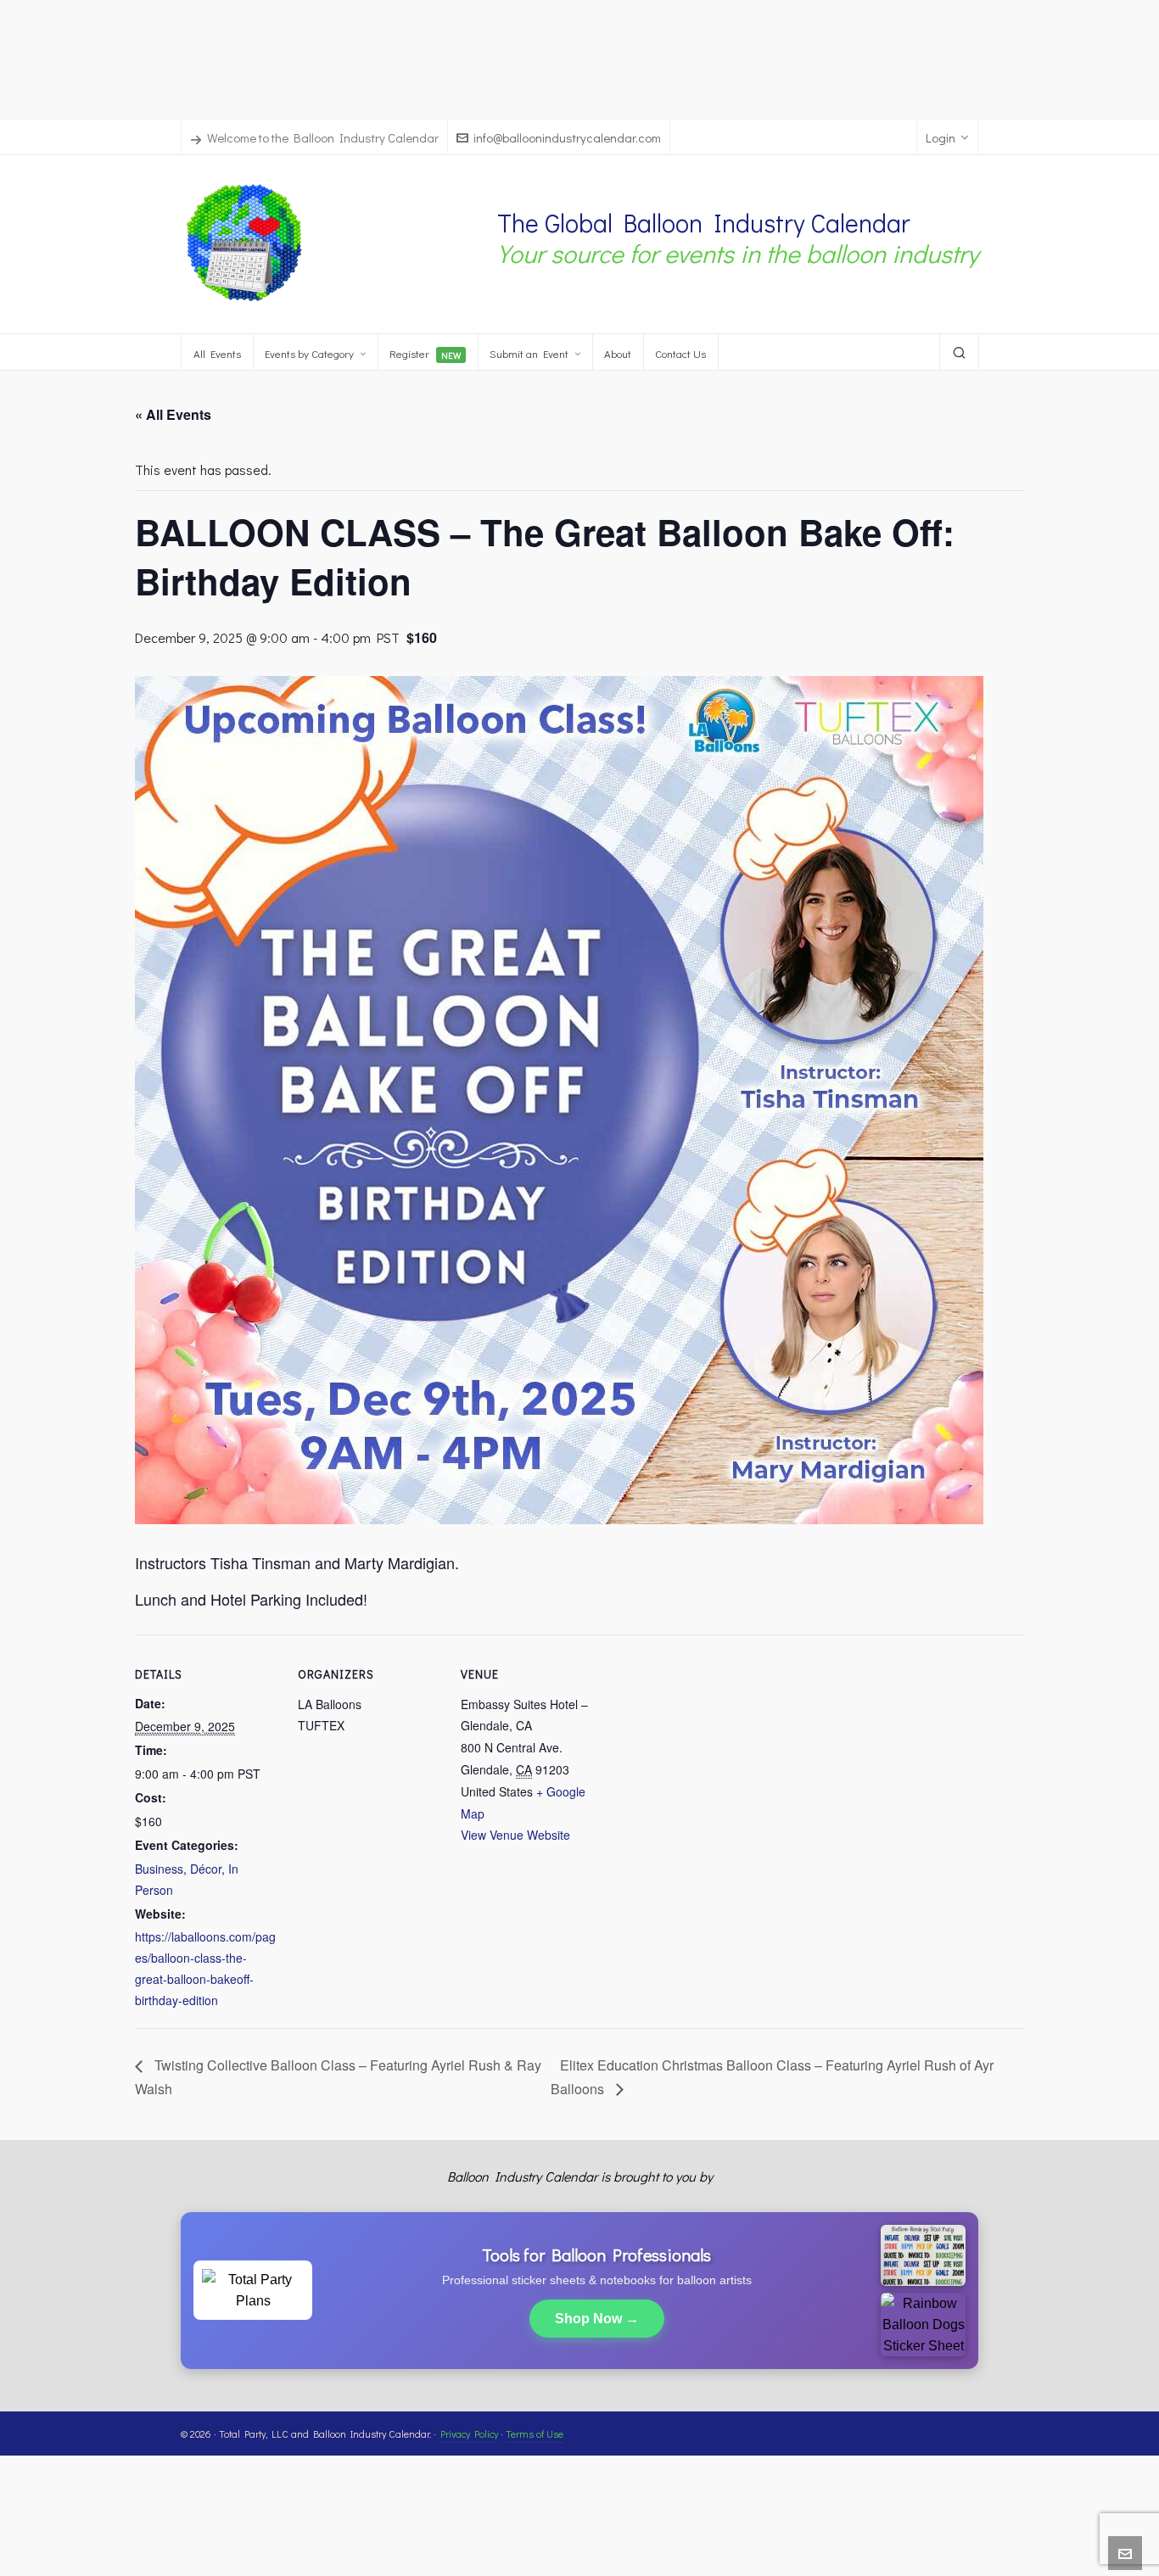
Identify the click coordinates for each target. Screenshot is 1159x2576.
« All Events (173, 414)
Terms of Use (535, 2434)
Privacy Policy (469, 2434)
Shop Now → (597, 2319)
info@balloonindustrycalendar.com (567, 137)
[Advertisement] (579, 58)
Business (159, 1869)
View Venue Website (515, 1835)
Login (941, 137)
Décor (206, 1869)
